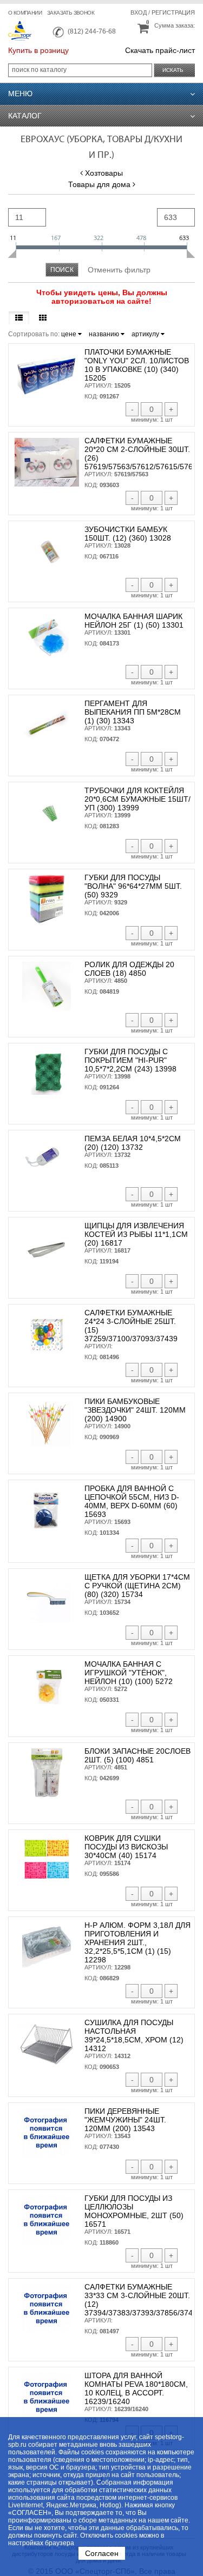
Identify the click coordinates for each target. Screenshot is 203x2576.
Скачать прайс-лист (160, 50)
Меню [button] (20, 94)
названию (105, 334)
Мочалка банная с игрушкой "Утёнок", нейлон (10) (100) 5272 (129, 1673)
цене (70, 334)
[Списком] (19, 318)
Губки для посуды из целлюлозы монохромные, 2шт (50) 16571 (134, 2211)
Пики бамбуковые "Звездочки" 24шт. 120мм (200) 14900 (135, 1410)
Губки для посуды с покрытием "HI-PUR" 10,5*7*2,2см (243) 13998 (130, 1060)
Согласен (102, 2553)
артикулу (146, 334)
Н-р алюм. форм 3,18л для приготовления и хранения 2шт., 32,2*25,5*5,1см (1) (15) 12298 (137, 1942)
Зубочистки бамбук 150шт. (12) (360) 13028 (128, 534)
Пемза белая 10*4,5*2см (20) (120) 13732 (133, 1143)
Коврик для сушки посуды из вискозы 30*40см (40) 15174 (126, 1847)
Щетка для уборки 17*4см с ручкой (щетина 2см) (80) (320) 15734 (137, 1586)
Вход (139, 12)
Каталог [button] (25, 116)
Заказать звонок (71, 13)
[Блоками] (43, 318)
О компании (25, 13)
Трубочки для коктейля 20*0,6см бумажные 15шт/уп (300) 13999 (137, 799)
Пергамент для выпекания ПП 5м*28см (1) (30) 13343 (133, 712)
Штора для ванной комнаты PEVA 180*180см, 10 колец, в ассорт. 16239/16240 (136, 2388)
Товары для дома (99, 184)
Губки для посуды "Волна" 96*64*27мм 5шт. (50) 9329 (133, 886)
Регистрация (173, 12)
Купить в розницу (38, 50)
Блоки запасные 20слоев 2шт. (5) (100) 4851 (137, 1755)
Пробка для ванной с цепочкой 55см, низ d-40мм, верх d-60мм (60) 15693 (132, 1501)
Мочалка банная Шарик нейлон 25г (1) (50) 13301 (134, 621)
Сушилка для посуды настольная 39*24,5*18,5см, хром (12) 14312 (134, 2035)
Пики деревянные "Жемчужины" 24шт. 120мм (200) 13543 (125, 2120)
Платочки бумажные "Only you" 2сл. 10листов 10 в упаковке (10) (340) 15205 (137, 365)
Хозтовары (104, 173)
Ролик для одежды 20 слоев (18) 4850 (129, 969)
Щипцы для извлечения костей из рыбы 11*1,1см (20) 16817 (136, 1234)
